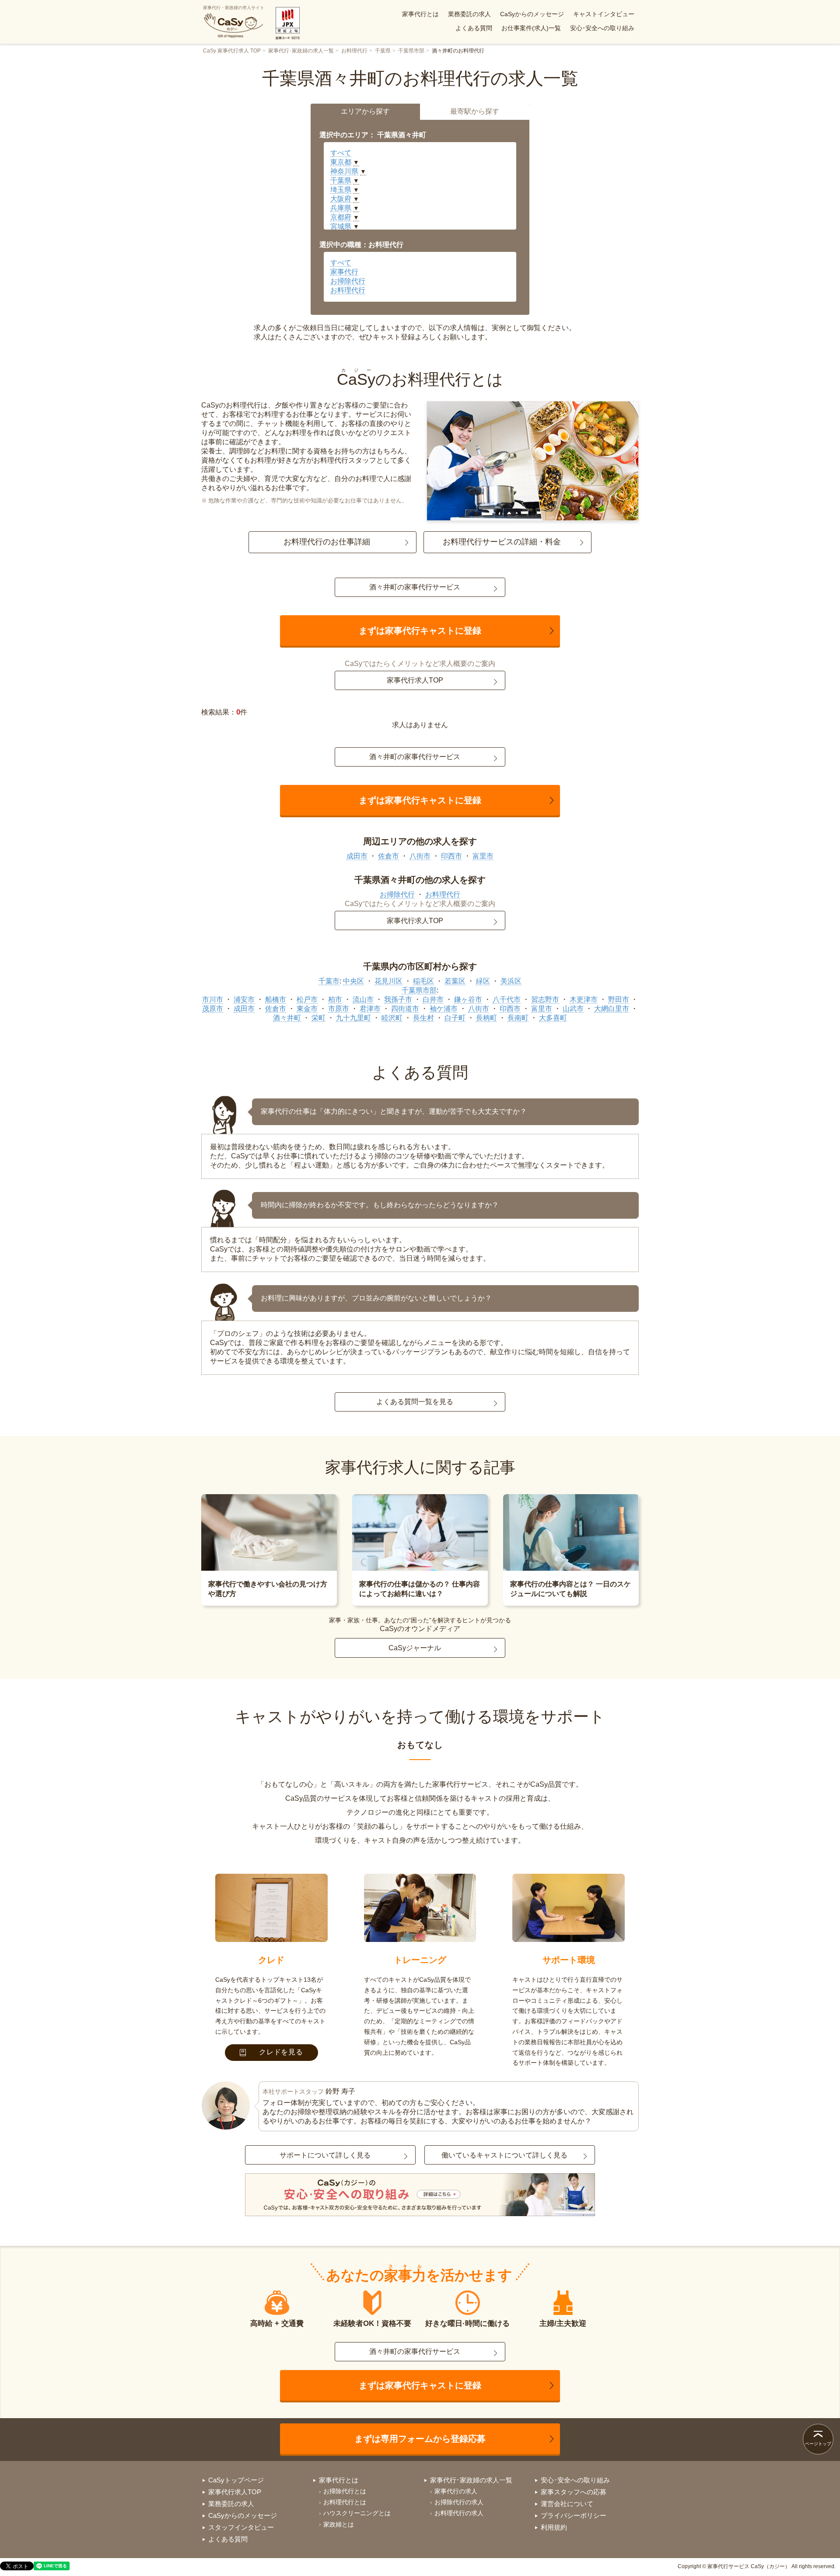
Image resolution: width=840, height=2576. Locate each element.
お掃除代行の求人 (459, 2502)
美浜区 (511, 981)
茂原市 (213, 1009)
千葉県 (383, 51)
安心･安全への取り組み (602, 28)
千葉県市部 (411, 51)
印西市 (451, 856)
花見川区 (388, 981)
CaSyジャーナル (415, 1648)
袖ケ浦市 (444, 1009)
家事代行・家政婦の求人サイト (234, 8)
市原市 (339, 1009)
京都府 (341, 217)
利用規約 (554, 2527)
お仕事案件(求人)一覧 (531, 28)
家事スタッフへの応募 (574, 2492)
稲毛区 (423, 981)
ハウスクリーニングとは (357, 2513)
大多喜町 (553, 1018)
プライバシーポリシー (574, 2515)
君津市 (370, 1009)
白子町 (455, 1018)
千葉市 (329, 981)
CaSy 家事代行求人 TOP (232, 51)
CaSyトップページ (236, 2480)
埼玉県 (341, 190)
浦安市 (244, 999)
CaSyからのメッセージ (532, 14)
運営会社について (567, 2504)
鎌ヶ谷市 (468, 999)
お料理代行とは (345, 2502)
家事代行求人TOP (415, 680)
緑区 (483, 981)
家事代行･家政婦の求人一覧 (301, 51)
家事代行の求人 (456, 2491)
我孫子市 (398, 999)
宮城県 (341, 226)
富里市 (483, 856)
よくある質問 (474, 28)
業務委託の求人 (469, 14)
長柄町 (486, 1018)
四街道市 (405, 1009)
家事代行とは (420, 14)
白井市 (433, 999)
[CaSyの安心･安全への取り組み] (420, 2196)
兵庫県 (341, 208)
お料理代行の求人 (459, 2513)
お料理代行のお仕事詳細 (327, 542)
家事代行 (344, 272)
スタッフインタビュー (241, 2527)
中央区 (353, 981)
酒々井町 (287, 1018)
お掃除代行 (348, 281)
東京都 (341, 162)
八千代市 (507, 999)
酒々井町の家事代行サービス (415, 587)
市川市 (213, 999)
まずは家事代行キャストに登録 (420, 631)
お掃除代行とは (345, 2491)
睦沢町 (392, 1018)
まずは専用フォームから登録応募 (420, 2439)
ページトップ (818, 2444)
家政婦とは (339, 2524)
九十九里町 (353, 1018)
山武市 (573, 1009)
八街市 (420, 856)
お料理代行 (354, 51)
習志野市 (545, 999)
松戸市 (307, 999)
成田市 (357, 856)
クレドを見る (281, 2052)
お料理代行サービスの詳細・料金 (502, 542)
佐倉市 (388, 856)
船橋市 (276, 999)
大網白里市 (612, 1009)
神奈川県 (344, 171)
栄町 (318, 1018)
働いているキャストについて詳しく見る (504, 2155)
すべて (341, 153)
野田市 (619, 999)
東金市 (307, 1009)
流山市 (363, 999)
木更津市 (584, 999)
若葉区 (455, 981)
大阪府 (341, 199)
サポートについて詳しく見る (325, 2155)
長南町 (518, 1018)
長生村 (423, 1018)
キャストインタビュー (604, 14)
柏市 (335, 999)
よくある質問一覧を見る (415, 1402)
